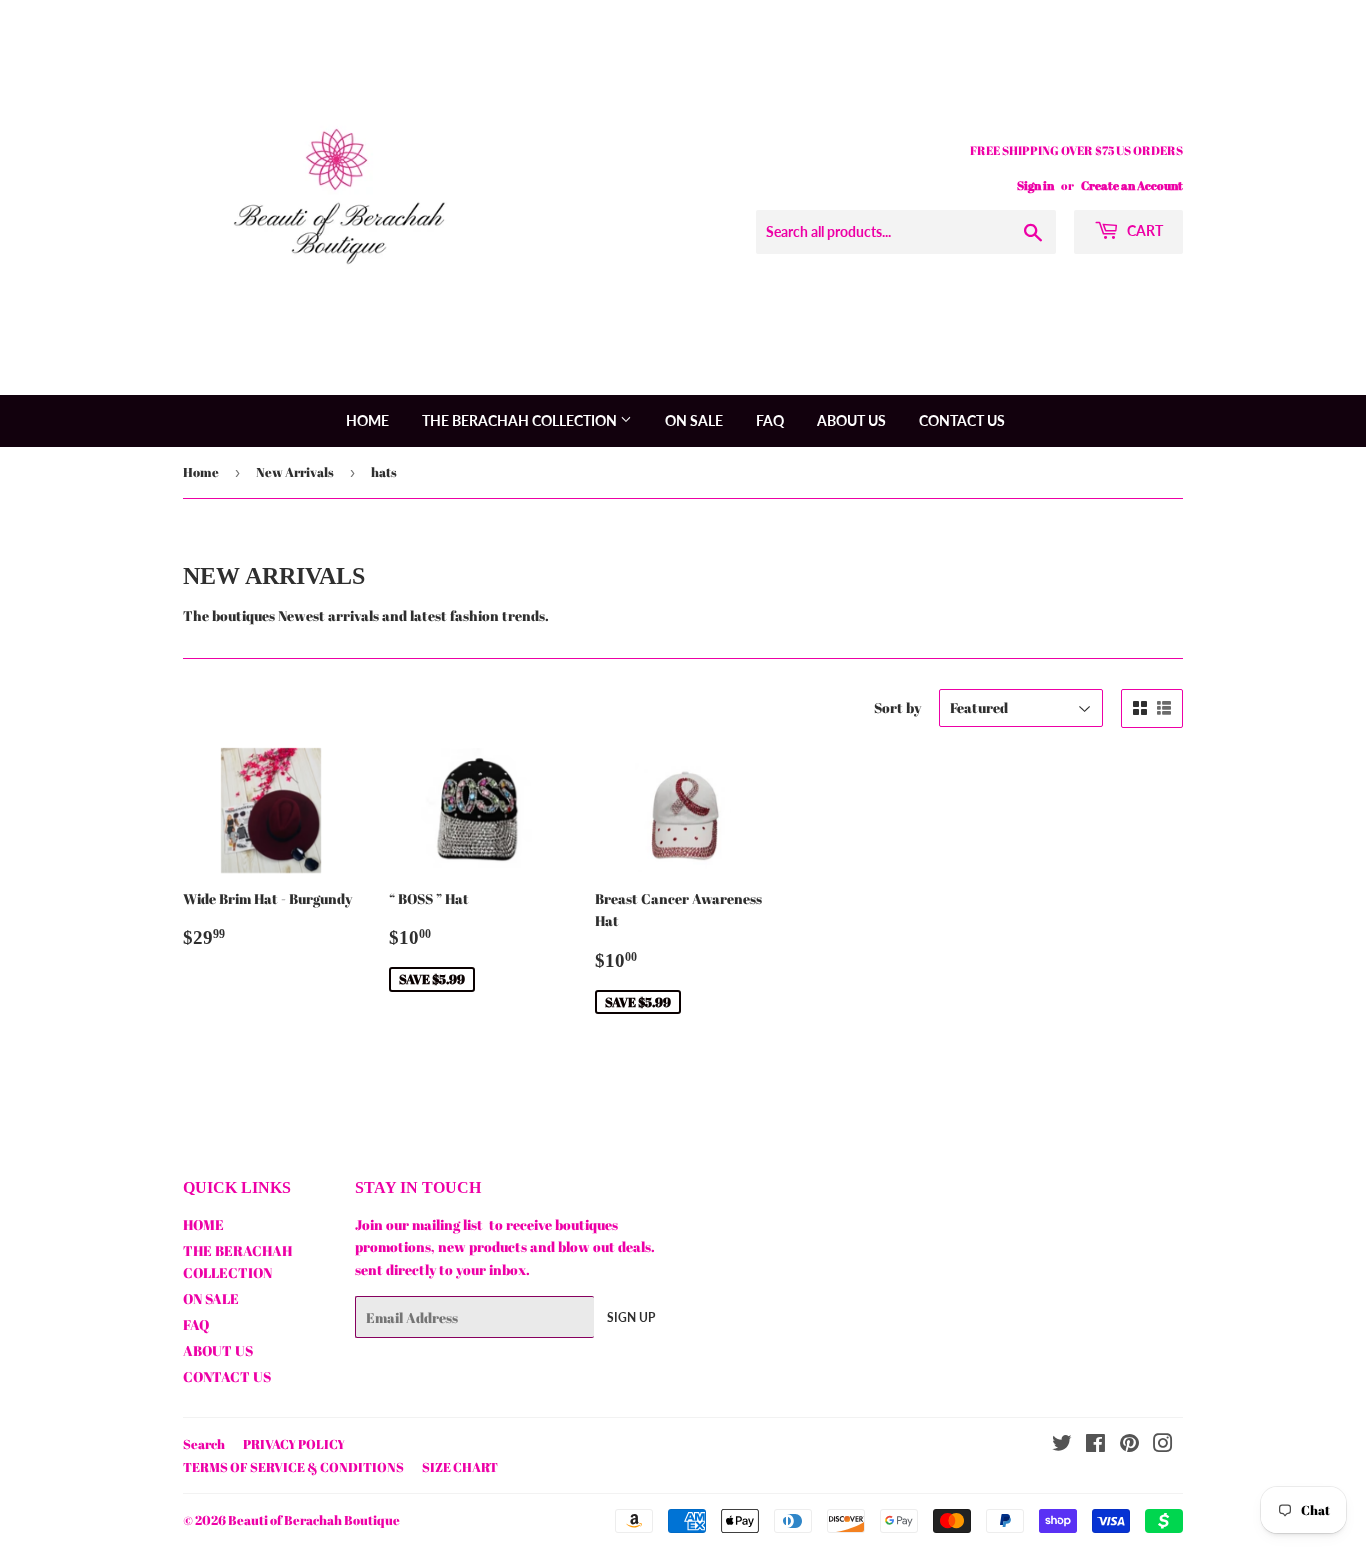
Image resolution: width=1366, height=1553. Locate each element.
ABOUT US (851, 420)
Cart (1143, 230)
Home (201, 472)
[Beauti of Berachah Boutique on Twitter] (1062, 1445)
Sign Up (631, 1317)
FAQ (770, 420)
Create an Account (1132, 185)
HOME (367, 420)
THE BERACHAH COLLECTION (521, 420)
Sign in (1035, 185)
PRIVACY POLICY (294, 1444)
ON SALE (694, 420)
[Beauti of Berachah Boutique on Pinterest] (1129, 1445)
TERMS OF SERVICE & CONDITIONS (293, 1467)
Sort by (897, 707)
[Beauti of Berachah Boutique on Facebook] (1095, 1445)
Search (204, 1444)
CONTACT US (962, 420)
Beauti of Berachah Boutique (314, 1520)
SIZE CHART (460, 1467)
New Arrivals (295, 472)
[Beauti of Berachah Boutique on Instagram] (1163, 1445)
